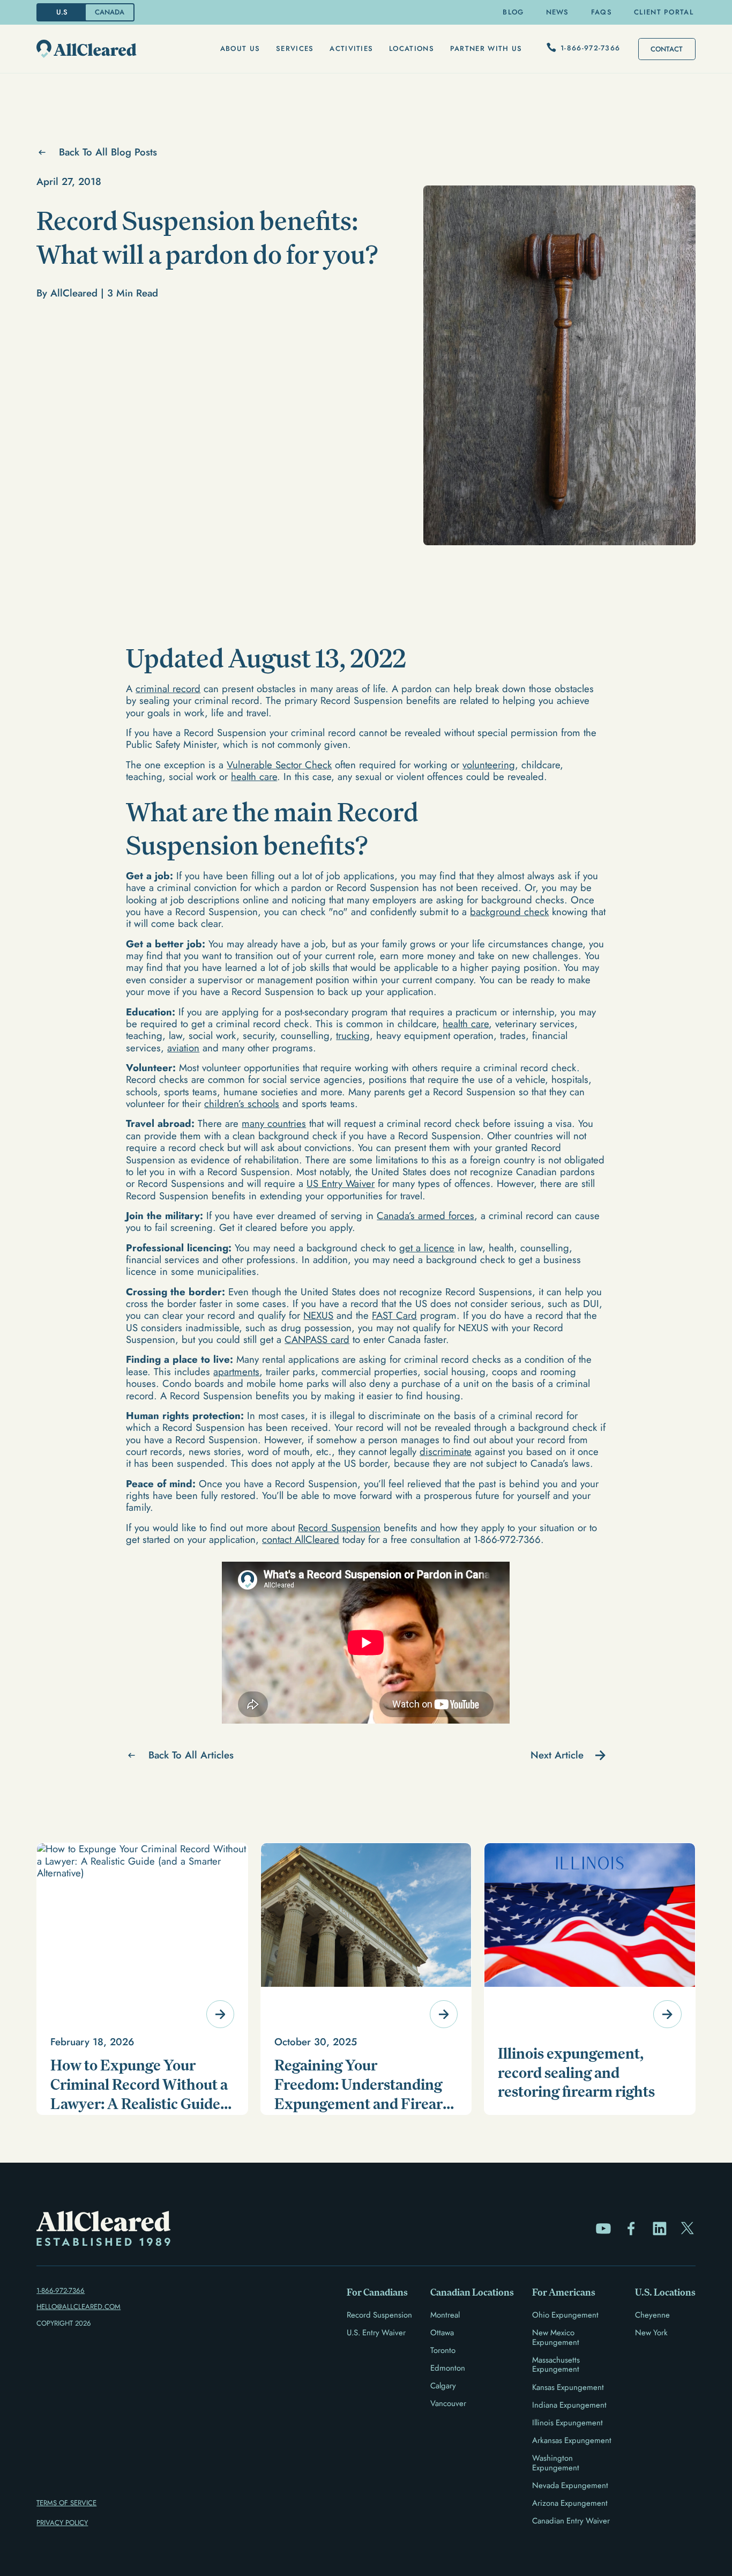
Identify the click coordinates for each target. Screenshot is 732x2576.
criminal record (168, 689)
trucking (353, 1035)
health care (254, 777)
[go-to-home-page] (87, 49)
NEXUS (318, 1315)
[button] (240, 49)
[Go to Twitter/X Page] (688, 2229)
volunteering (489, 765)
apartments (236, 1372)
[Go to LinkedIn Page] (660, 2229)
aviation (183, 1048)
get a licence (427, 1248)
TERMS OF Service (66, 2503)
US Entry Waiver (341, 1183)
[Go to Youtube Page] (603, 2229)
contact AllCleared (301, 1539)
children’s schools (242, 1104)
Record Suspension (339, 1528)
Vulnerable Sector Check (279, 765)
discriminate (446, 1452)
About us (240, 49)
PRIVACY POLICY (62, 2523)
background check (509, 912)
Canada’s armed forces (425, 1216)
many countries (274, 1123)
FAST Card (394, 1315)
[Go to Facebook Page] (631, 2229)
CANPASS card (317, 1339)
